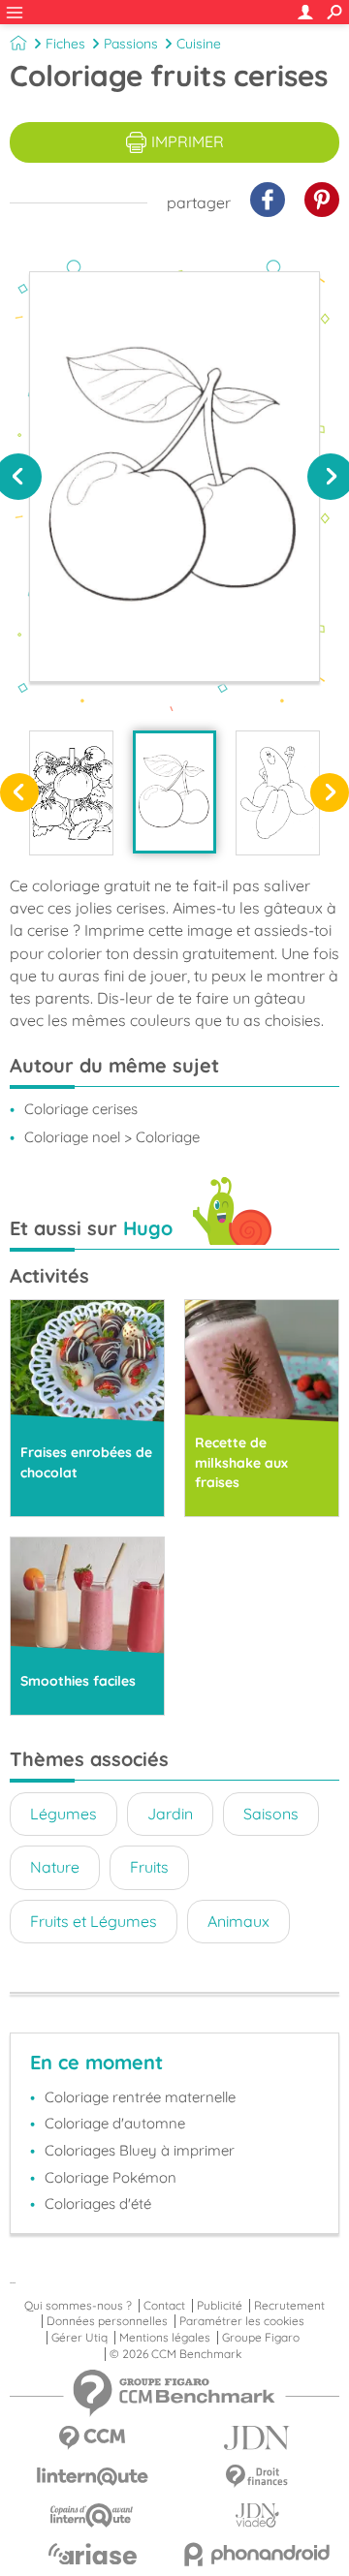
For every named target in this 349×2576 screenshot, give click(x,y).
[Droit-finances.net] (257, 2477)
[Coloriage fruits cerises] (175, 792)
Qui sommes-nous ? (78, 2306)
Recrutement (289, 2306)
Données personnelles (107, 2321)
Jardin (170, 1814)
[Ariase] (92, 2554)
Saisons (271, 1814)
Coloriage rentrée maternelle (140, 2097)
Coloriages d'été (98, 2204)
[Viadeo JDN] (257, 2515)
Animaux (238, 1921)
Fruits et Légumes (94, 1921)
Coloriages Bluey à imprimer (140, 2150)
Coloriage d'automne (115, 2123)
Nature (55, 1867)
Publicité (220, 2306)
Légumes (63, 1814)
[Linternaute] (92, 2477)
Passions (131, 44)
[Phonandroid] (257, 2554)
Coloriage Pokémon (111, 2177)
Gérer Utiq (79, 2338)
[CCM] (92, 2438)
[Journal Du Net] (257, 2438)
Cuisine (199, 44)
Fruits (149, 1867)
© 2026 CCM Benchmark (175, 2354)
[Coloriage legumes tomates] (71, 793)
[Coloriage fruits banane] (278, 793)
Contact (164, 2306)
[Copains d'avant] (92, 2515)
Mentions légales (165, 2338)
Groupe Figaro (261, 2338)
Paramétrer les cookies (242, 2321)
